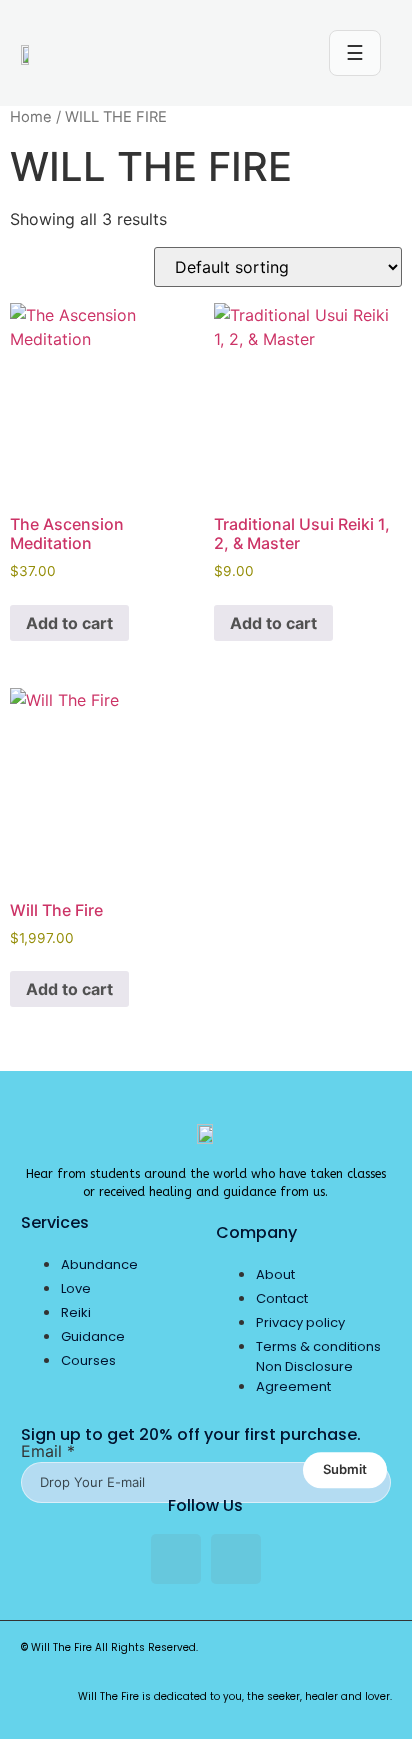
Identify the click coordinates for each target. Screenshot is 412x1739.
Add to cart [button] (69, 623)
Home (31, 117)
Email (48, 1451)
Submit (345, 1470)
